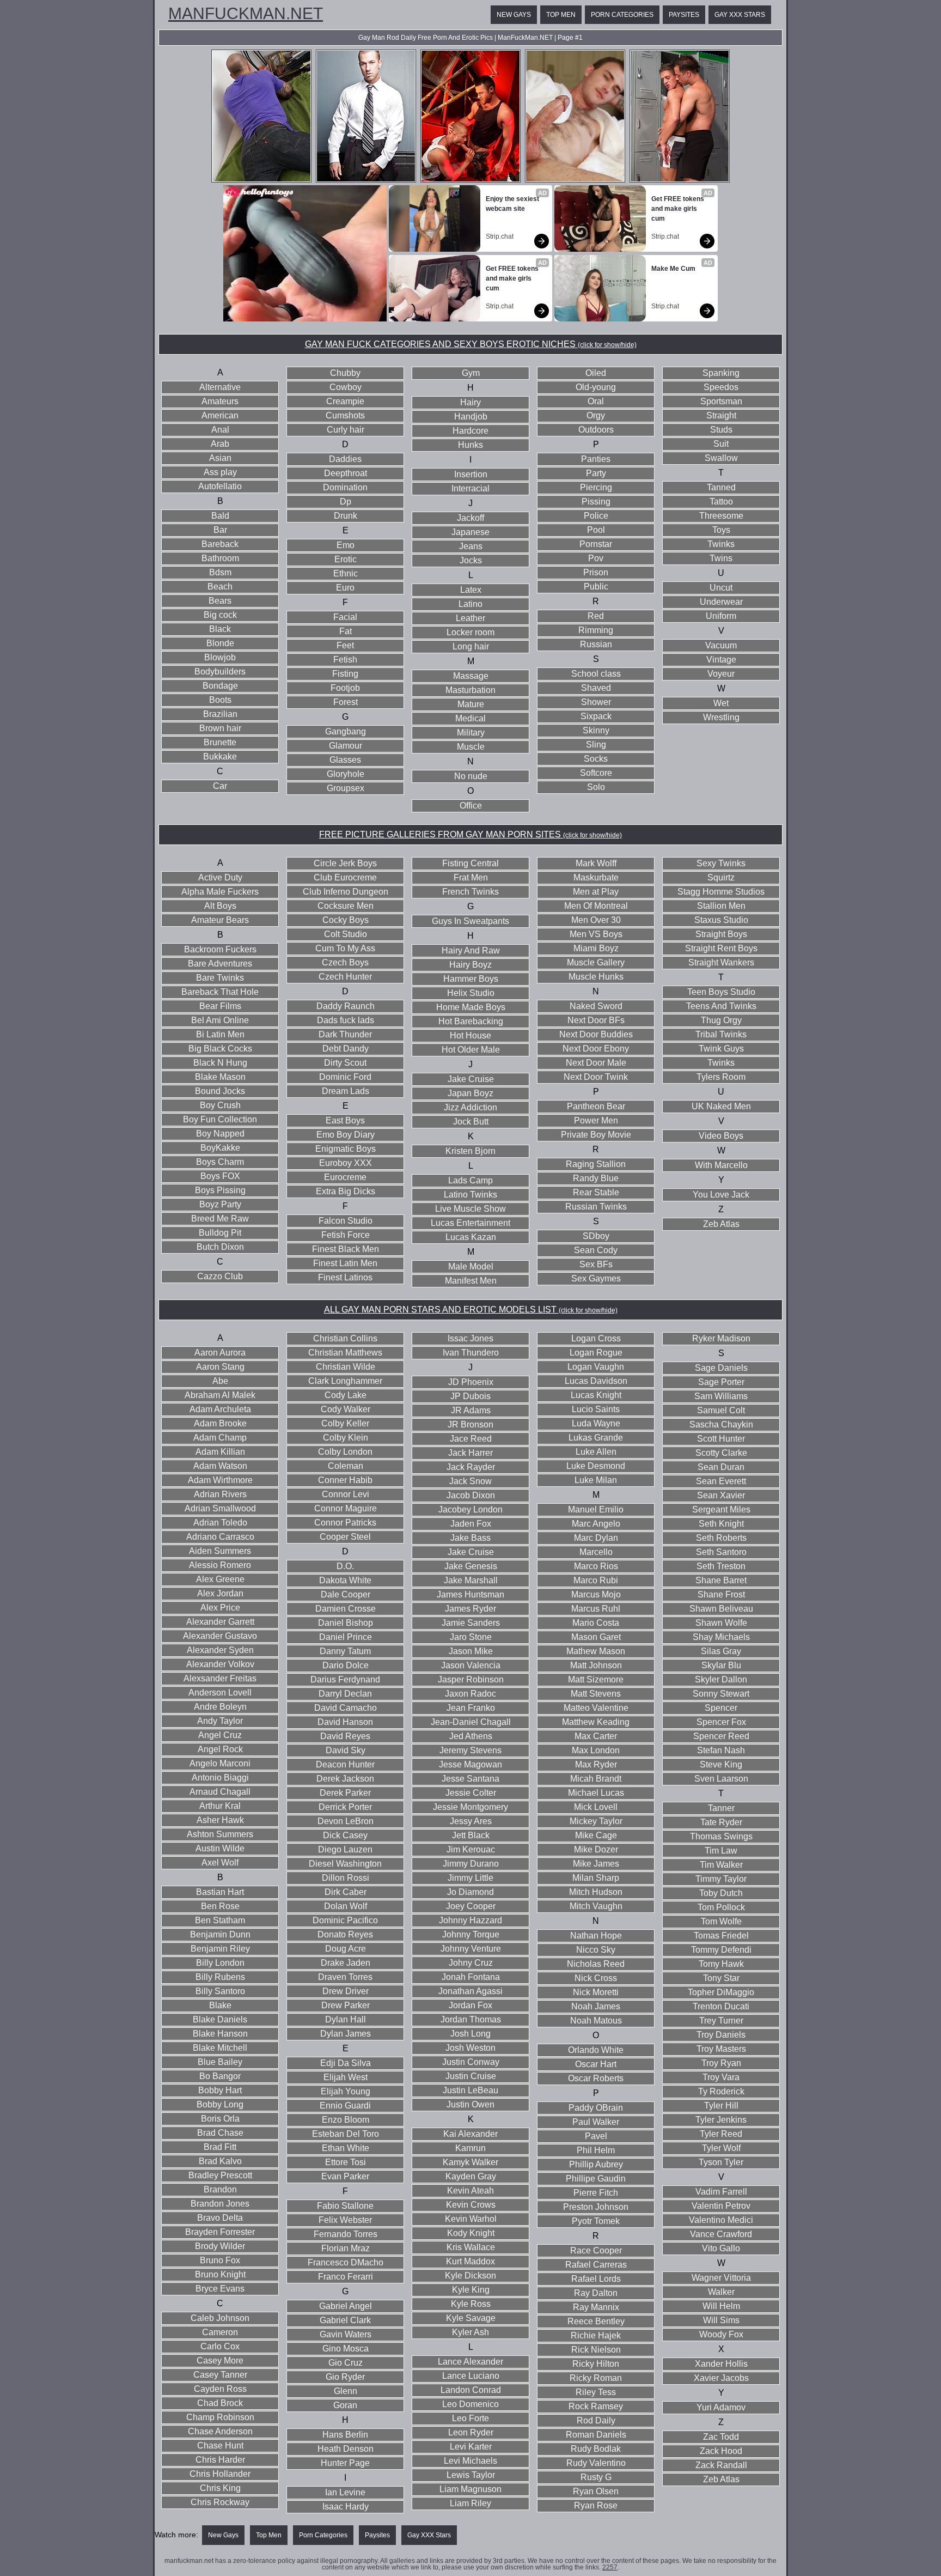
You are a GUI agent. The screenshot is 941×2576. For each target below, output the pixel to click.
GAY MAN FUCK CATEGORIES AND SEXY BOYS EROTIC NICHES (471, 344)
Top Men (561, 15)
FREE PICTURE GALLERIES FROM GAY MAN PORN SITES (471, 834)
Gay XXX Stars (740, 15)
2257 (610, 2567)
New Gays (514, 15)
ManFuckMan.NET (246, 14)
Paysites (684, 15)
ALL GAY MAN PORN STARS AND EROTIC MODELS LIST (471, 1310)
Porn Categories (622, 15)
